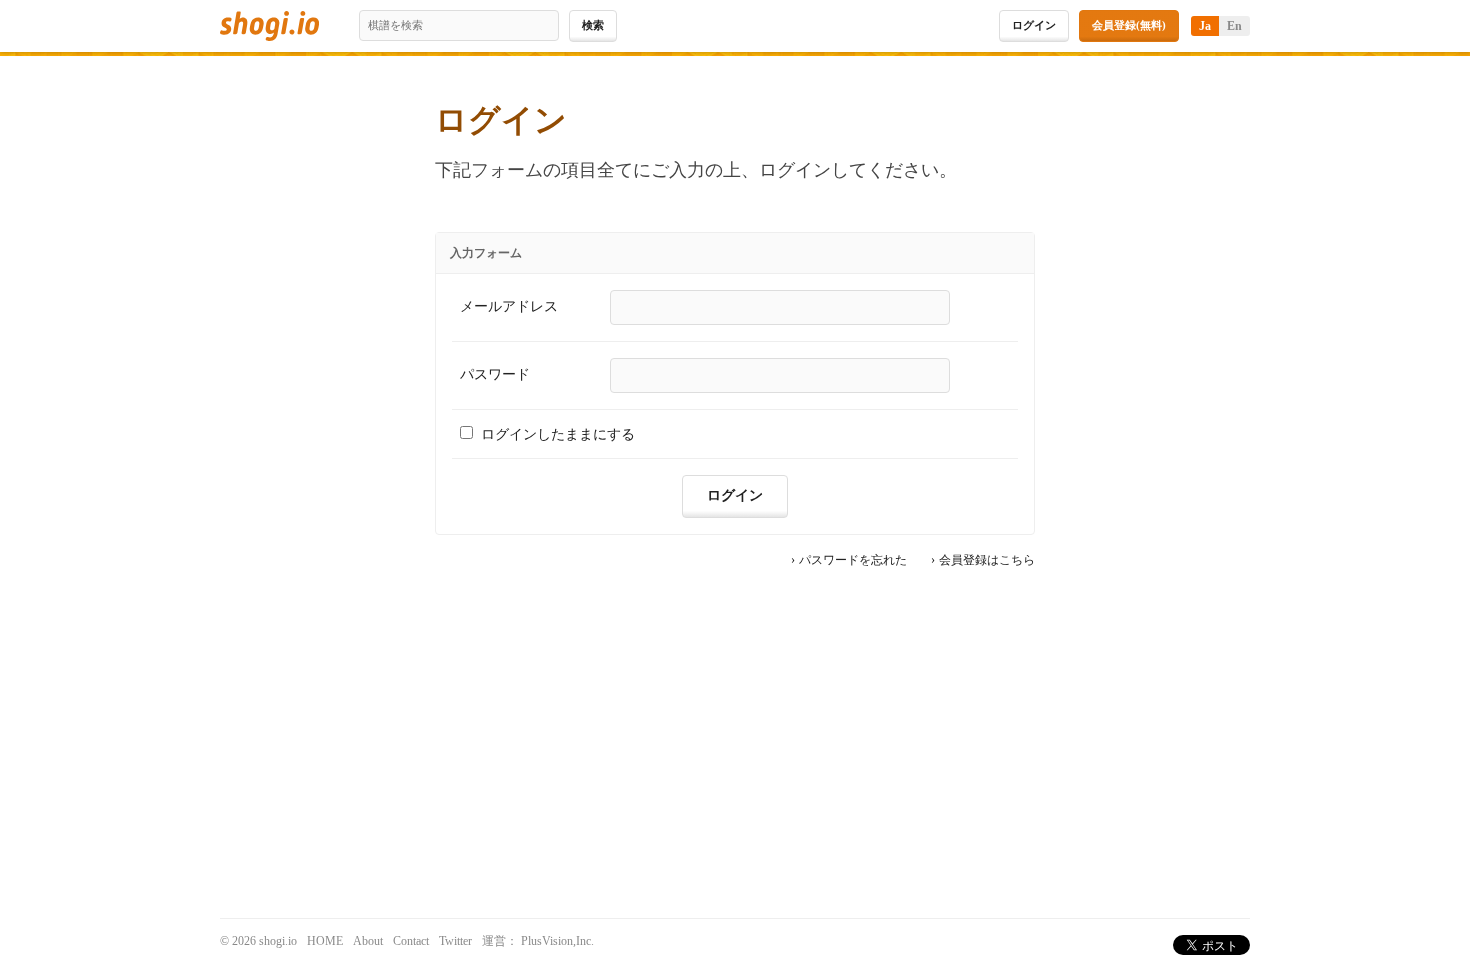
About (368, 941)
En (1234, 26)
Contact (411, 941)
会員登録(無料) (1129, 25)
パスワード (495, 374)
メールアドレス (509, 306)
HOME (325, 941)
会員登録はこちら (987, 561)
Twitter (455, 941)
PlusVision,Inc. (557, 941)
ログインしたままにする (558, 434)
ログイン (1034, 25)
